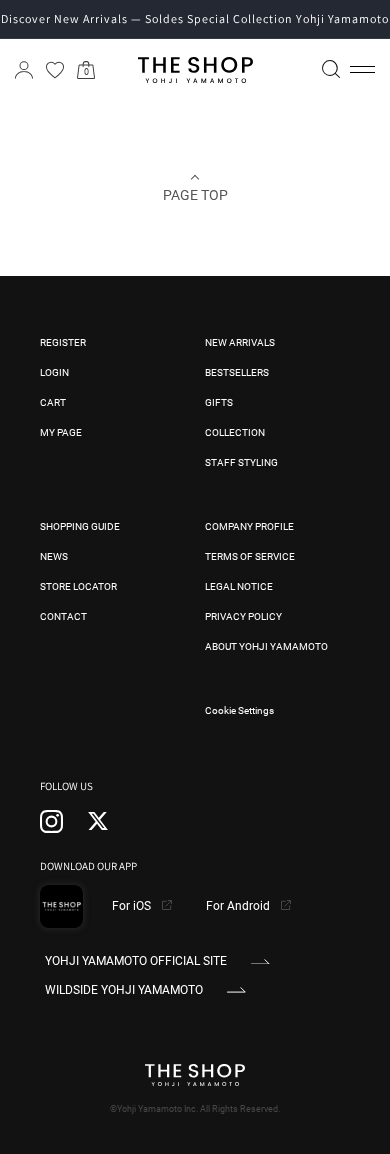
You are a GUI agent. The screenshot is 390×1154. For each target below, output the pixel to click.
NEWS (54, 556)
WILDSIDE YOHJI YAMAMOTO (124, 990)
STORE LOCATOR (78, 586)
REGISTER (63, 342)
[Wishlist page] (55, 70)
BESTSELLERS (237, 372)
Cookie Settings (239, 710)
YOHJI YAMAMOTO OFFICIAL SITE (136, 961)
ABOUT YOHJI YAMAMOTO (266, 646)
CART (53, 402)
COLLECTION (235, 432)
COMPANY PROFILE (249, 526)
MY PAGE (61, 432)
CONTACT (63, 616)
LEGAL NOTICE (239, 586)
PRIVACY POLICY (243, 616)
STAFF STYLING (241, 462)
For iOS (133, 906)
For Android (239, 906)
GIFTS (219, 402)
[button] (362, 70)
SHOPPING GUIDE (80, 526)
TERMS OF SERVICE (250, 556)
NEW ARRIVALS (240, 342)
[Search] (331, 69)
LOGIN (54, 372)
